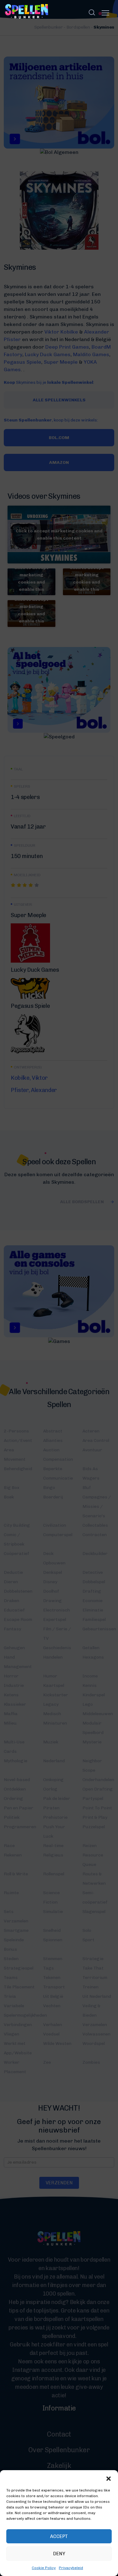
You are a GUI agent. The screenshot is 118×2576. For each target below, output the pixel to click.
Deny (59, 2554)
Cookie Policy (44, 2568)
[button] (109, 2478)
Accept (59, 2536)
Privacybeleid (71, 2568)
